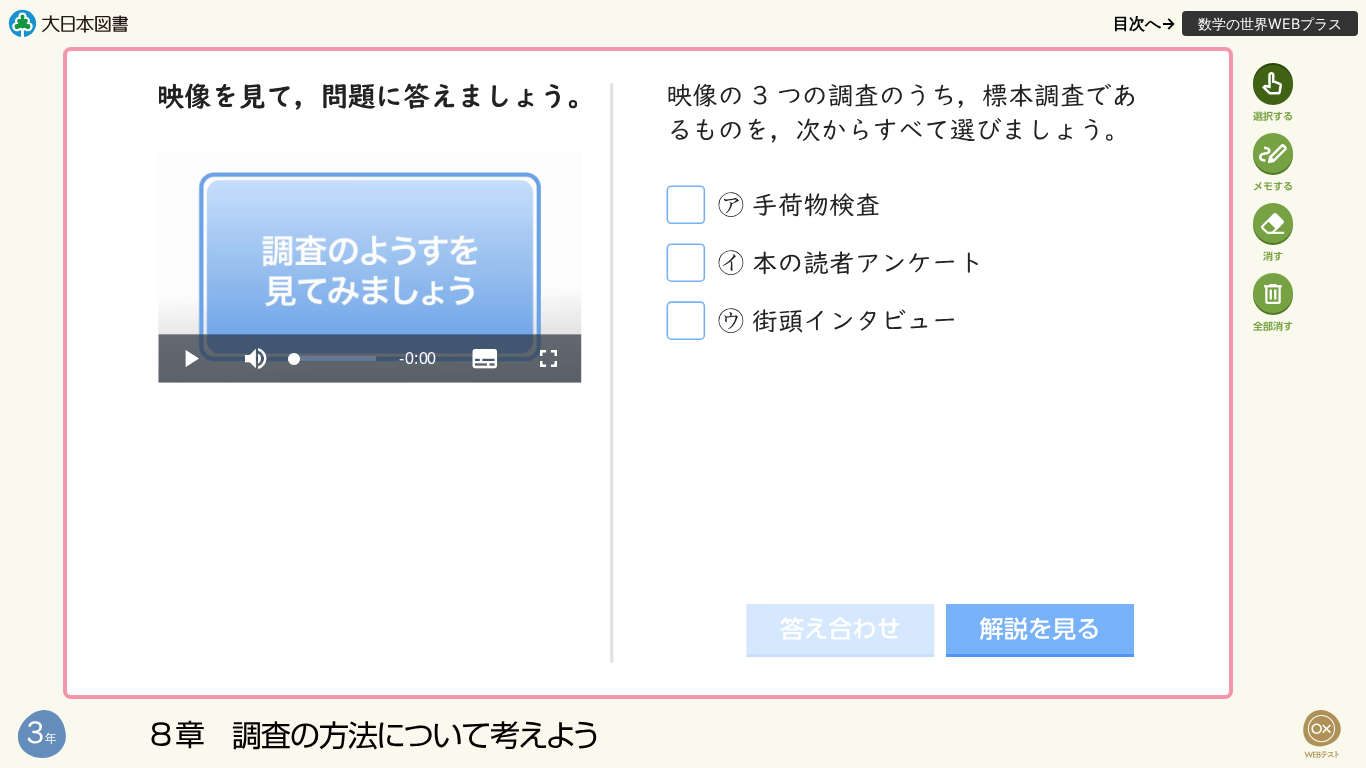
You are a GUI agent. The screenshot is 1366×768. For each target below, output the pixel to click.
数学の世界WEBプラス (1270, 23)
